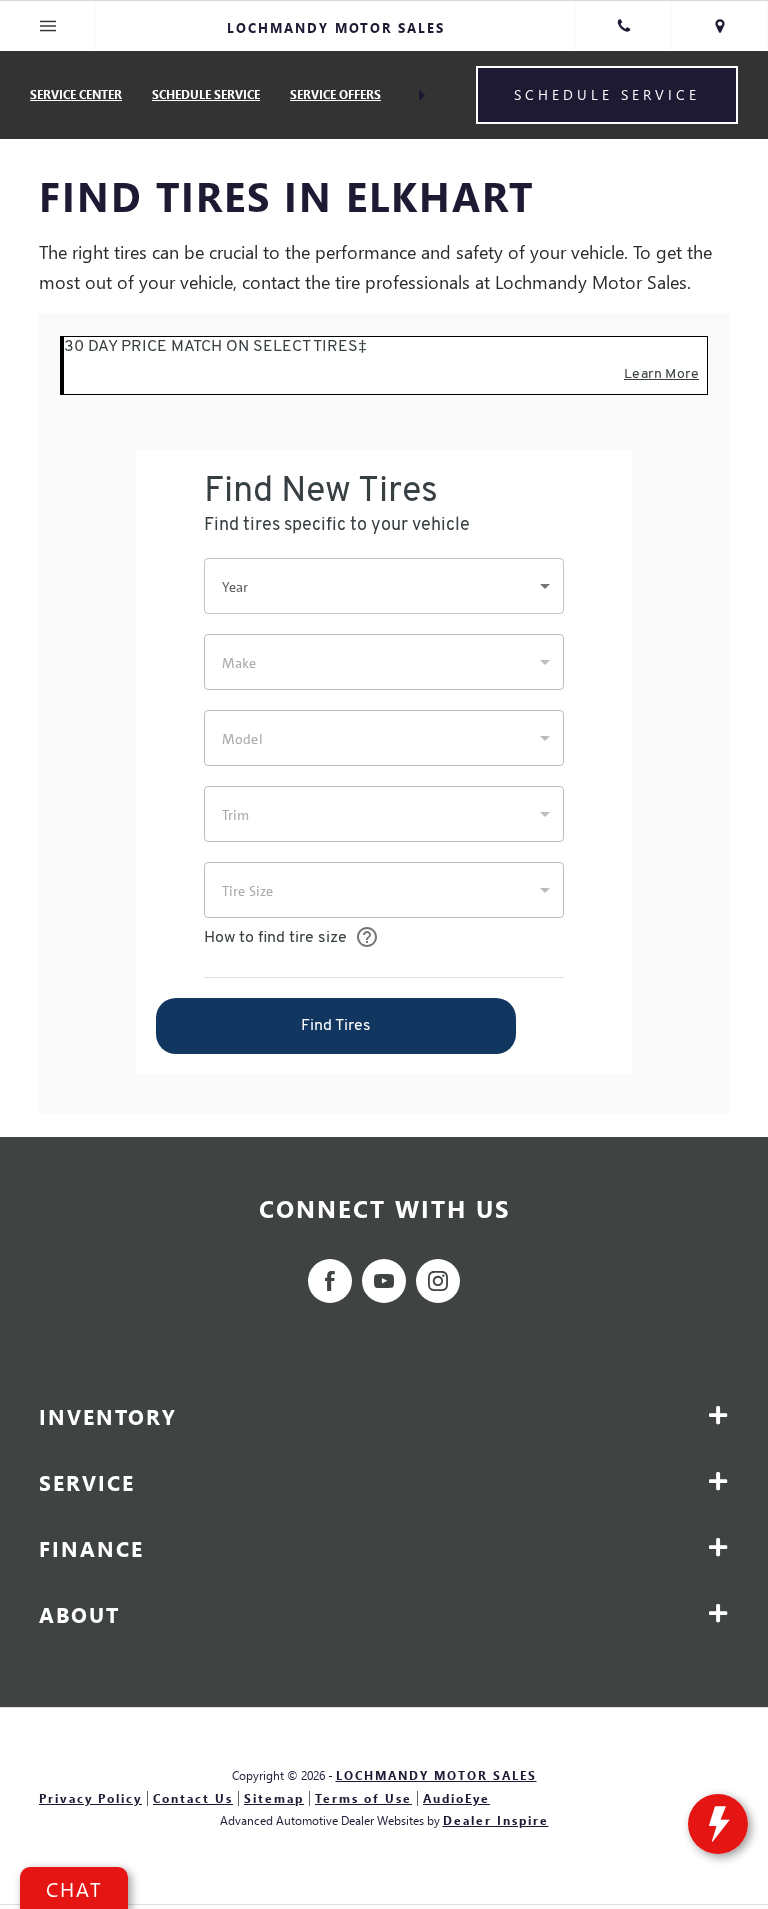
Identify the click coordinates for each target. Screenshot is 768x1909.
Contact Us (193, 1798)
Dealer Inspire (496, 1820)
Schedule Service (206, 94)
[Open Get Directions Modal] (720, 26)
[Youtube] (384, 1281)
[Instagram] (438, 1281)
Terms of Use (363, 1798)
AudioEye (456, 1798)
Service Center (76, 94)
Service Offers (335, 94)
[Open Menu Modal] (48, 26)
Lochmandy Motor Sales (436, 1775)
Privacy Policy (90, 1798)
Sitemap (274, 1798)
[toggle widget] (718, 1824)
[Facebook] (330, 1281)
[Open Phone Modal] (624, 26)
